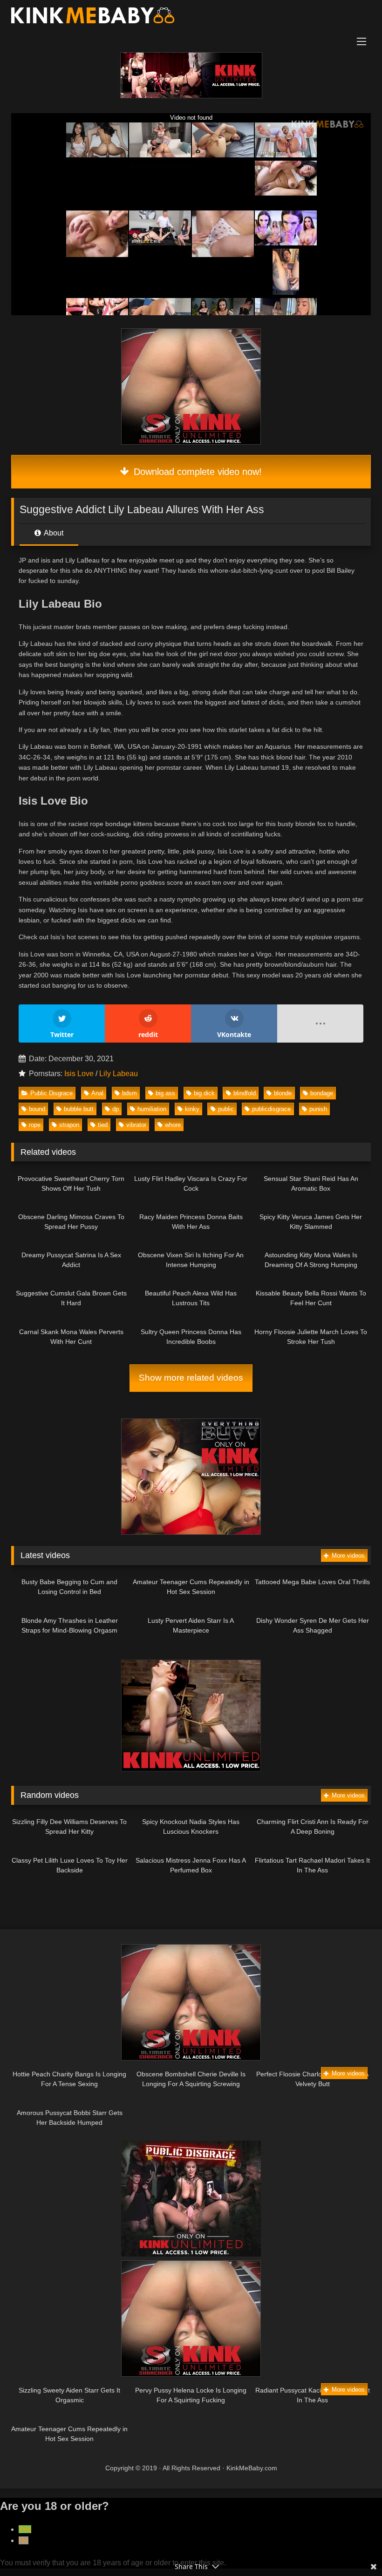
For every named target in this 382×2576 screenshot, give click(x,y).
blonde (283, 1093)
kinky (192, 1109)
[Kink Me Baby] (191, 17)
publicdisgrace (271, 1109)
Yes (25, 2529)
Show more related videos (191, 1378)
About (53, 533)
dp (116, 1109)
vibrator (136, 1125)
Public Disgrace (51, 1093)
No (24, 2540)
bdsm (130, 1093)
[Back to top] (353, 2548)
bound (37, 1109)
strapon (69, 1125)
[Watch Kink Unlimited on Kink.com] (191, 96)
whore (173, 1125)
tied (103, 1125)
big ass (165, 1093)
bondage (322, 1093)
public (226, 1109)
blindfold (245, 1093)
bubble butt (79, 1109)
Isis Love (79, 1074)
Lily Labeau (119, 1074)
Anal (97, 1093)
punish (318, 1109)
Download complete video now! (196, 472)
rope (35, 1125)
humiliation (152, 1109)
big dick (204, 1093)
